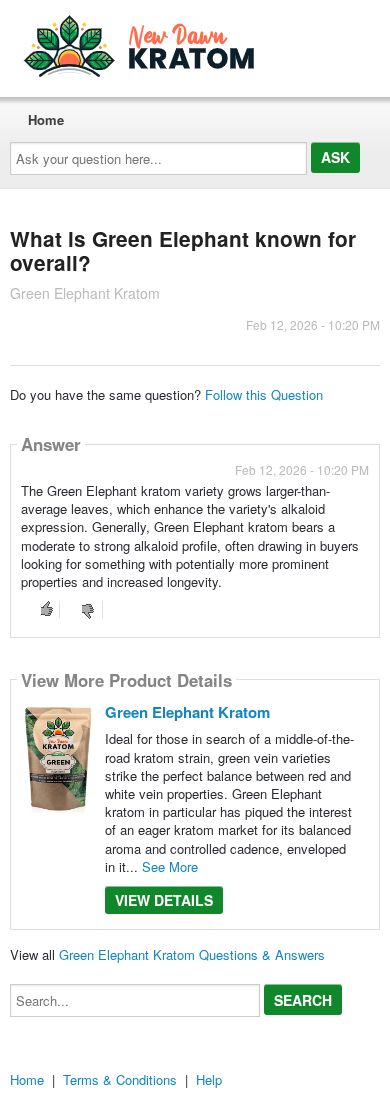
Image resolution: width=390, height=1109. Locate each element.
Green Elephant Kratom (187, 712)
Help (209, 1079)
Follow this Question (264, 394)
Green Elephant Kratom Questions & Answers (192, 954)
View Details (164, 900)
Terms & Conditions (120, 1079)
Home (46, 119)
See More (170, 866)
